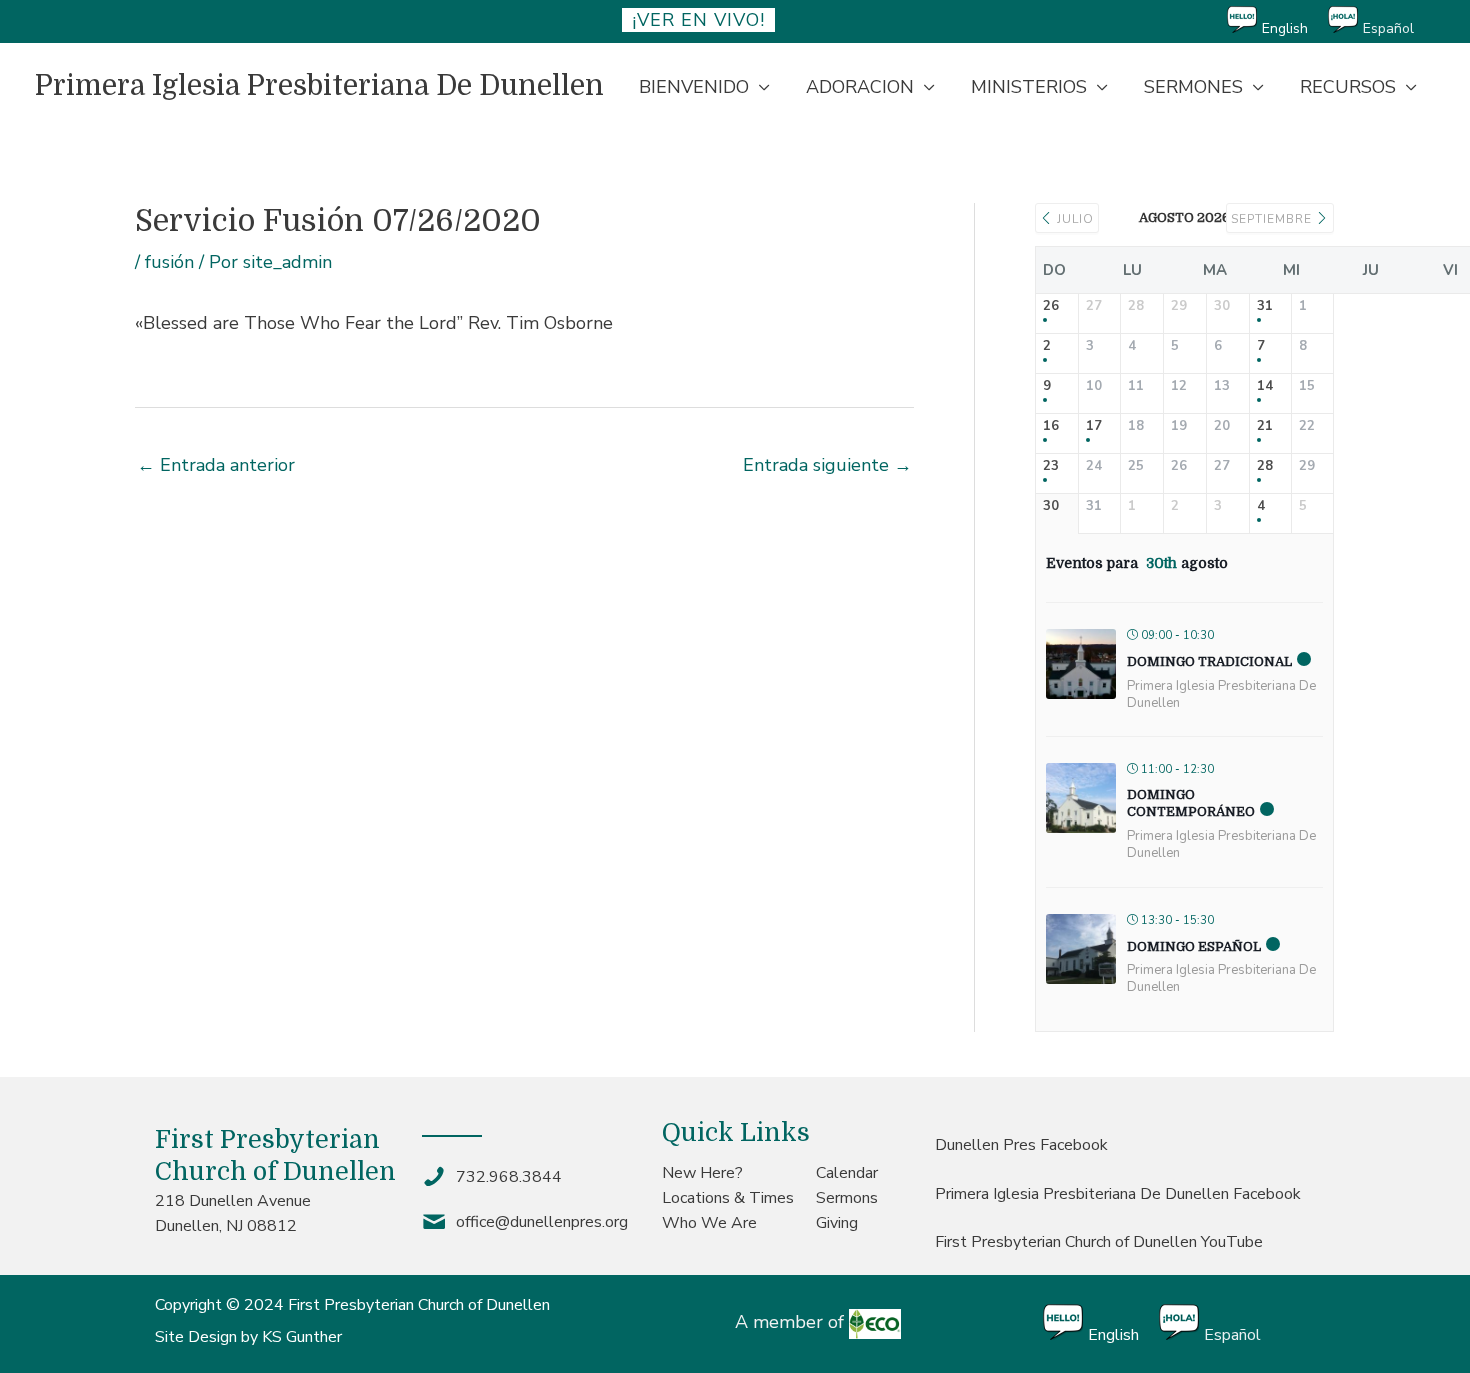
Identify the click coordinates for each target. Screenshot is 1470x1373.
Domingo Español (1194, 946)
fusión (169, 262)
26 (1051, 307)
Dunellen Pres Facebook (1021, 1145)
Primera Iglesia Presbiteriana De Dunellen (319, 86)
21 (1265, 427)
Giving (837, 1223)
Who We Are (709, 1223)
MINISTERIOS (1029, 87)
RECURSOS (1348, 87)
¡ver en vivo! (698, 20)
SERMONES (1193, 87)
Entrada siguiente (827, 465)
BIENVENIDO (694, 87)
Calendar (847, 1173)
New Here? (702, 1173)
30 (1051, 507)
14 (1265, 387)
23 (1051, 467)
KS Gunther (302, 1337)
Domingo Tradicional (1209, 661)
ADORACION (860, 87)
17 (1094, 427)
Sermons (847, 1198)
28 (1265, 467)
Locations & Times (728, 1198)
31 (1265, 307)
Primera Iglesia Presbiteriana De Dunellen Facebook (1118, 1194)
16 (1051, 427)
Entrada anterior (216, 465)
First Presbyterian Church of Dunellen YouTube (1099, 1242)
